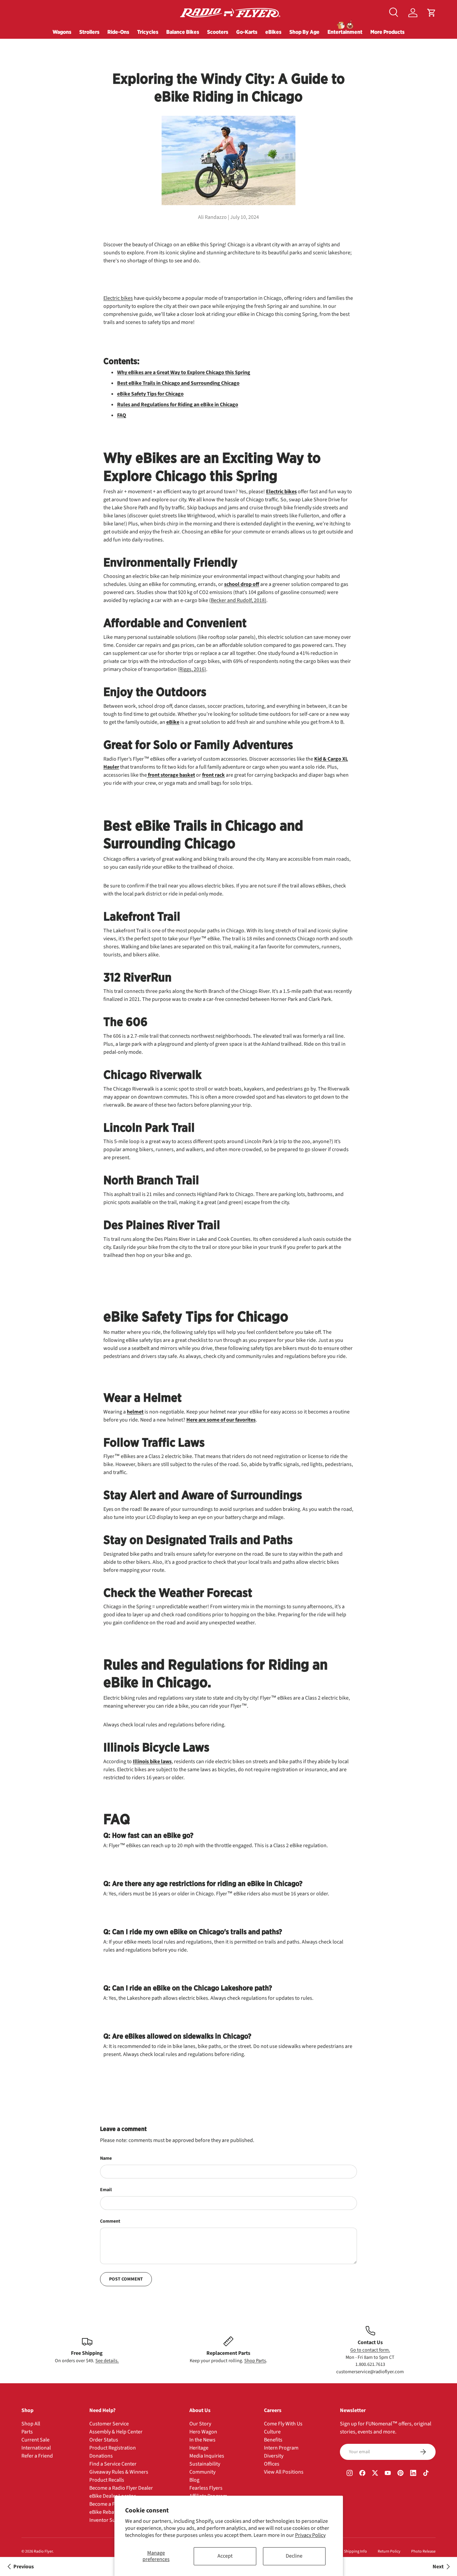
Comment (110, 2221)
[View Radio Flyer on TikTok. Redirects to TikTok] (426, 2474)
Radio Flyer (43, 2551)
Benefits (273, 2440)
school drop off (242, 584)
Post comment (126, 2279)
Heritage (199, 2448)
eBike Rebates (105, 2512)
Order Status (104, 2440)
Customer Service (109, 2424)
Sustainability (205, 2464)
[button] (432, 13)
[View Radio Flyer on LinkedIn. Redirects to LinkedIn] (413, 2474)
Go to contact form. (370, 2350)
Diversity (274, 2456)
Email (106, 2190)
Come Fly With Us (283, 2424)
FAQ (122, 415)
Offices (272, 2464)
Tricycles (148, 32)
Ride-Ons (118, 32)
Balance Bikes (183, 32)
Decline (294, 2556)
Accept (225, 2556)
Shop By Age (304, 32)
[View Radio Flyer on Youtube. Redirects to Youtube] (388, 2474)
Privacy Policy (310, 2535)
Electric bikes (118, 298)
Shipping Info (355, 2551)
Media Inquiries (207, 2456)
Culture (272, 2432)
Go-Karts (247, 32)
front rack (213, 775)
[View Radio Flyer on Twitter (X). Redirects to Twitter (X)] (375, 2474)
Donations (101, 2456)
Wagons (62, 32)
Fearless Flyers (206, 2488)
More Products (387, 32)
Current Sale (35, 2440)
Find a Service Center (113, 2464)
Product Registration (113, 2448)
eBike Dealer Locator (113, 2496)
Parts (27, 2432)
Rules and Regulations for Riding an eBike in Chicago (178, 405)
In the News (202, 2440)
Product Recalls (107, 2480)
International (36, 2448)
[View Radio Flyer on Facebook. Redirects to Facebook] (362, 2474)
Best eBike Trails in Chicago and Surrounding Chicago (178, 383)
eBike (173, 722)
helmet (135, 1412)
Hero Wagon (203, 2432)
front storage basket (171, 775)
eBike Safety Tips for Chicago (150, 394)
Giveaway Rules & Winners (119, 2472)
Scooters (218, 32)
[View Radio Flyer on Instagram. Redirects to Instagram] (350, 2474)
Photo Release (423, 2551)
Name (106, 2158)
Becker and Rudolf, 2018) (239, 600)
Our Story (200, 2424)
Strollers (89, 32)
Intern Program (281, 2448)
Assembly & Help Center (116, 2432)
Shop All (31, 2424)
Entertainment (345, 32)
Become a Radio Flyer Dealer (121, 2488)
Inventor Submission (113, 2520)
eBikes (273, 32)
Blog (194, 2480)
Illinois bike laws (152, 1762)
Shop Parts (255, 2361)
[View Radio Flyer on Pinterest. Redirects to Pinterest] (400, 2474)
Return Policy (389, 2551)
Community (202, 2472)
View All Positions (284, 2472)
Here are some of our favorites (221, 1420)
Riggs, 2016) (193, 669)
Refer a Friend (37, 2456)
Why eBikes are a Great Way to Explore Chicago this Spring (184, 372)
